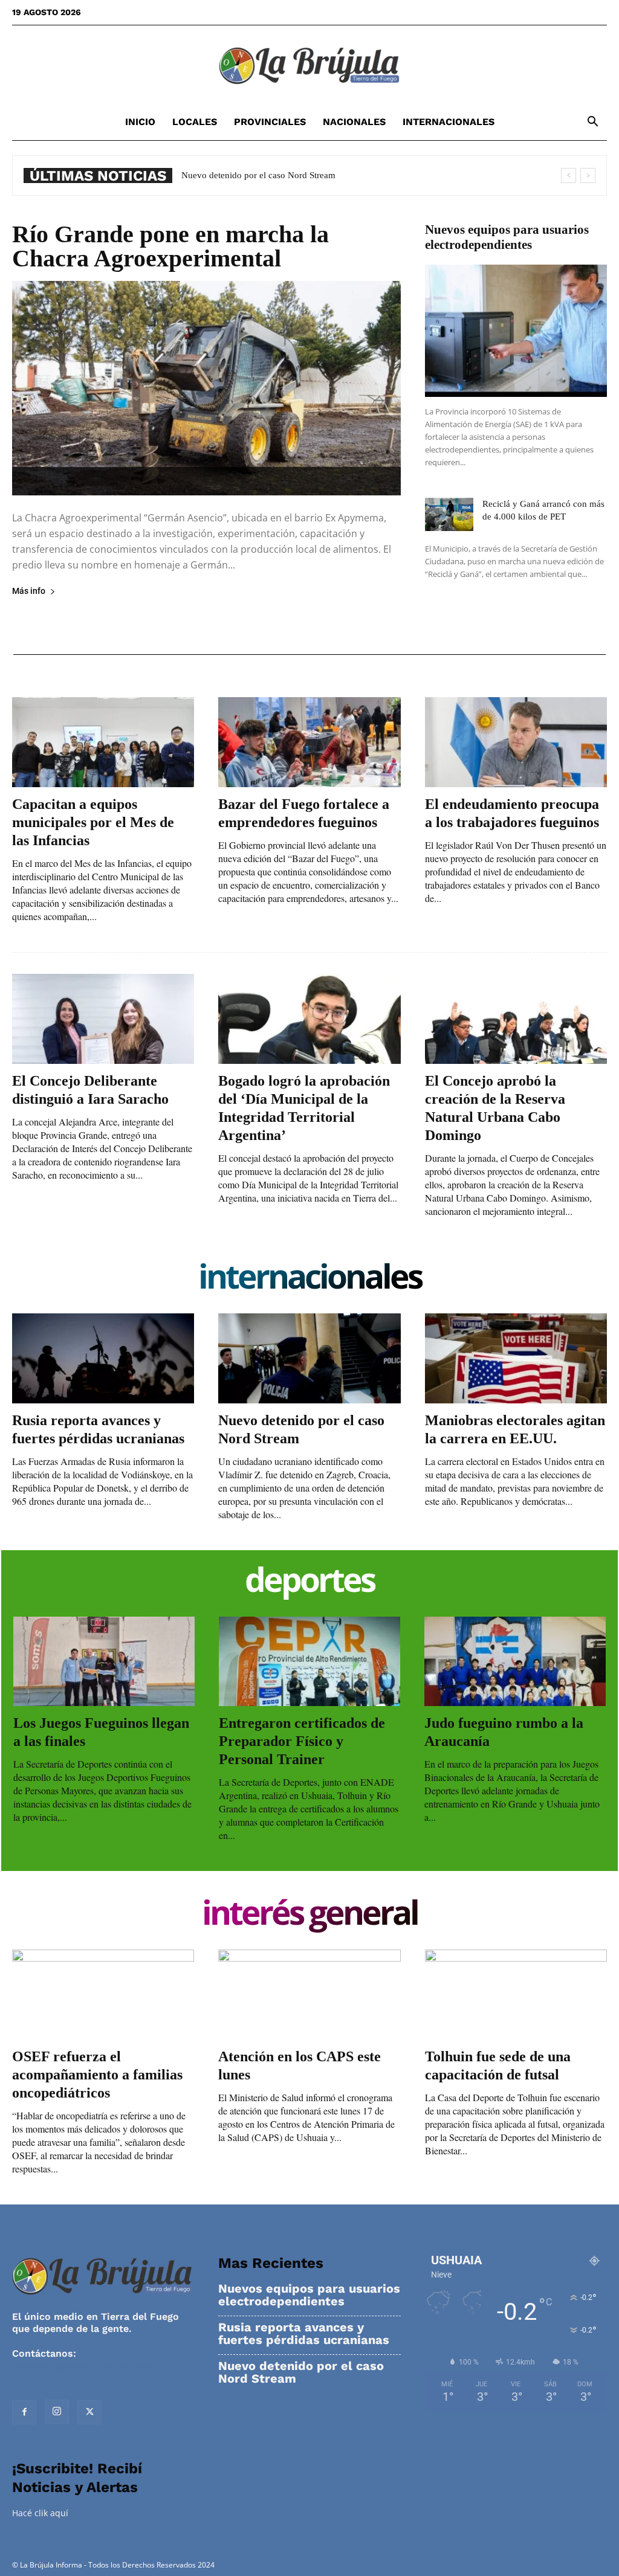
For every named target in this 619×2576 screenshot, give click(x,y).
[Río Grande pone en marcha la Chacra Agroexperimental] (206, 388)
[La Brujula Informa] (309, 65)
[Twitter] (89, 2412)
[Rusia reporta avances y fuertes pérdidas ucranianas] (103, 1358)
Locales (195, 122)
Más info (29, 591)
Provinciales (270, 122)
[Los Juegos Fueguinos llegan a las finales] (104, 1661)
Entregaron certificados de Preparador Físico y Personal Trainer (302, 1741)
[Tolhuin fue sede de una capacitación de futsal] (516, 1995)
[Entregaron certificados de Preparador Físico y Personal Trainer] (309, 1661)
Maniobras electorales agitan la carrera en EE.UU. (275, 175)
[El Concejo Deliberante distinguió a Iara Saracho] (103, 1019)
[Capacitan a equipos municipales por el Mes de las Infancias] (103, 742)
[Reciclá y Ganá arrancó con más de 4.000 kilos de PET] (449, 514)
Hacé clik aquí (40, 2513)
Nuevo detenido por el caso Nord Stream (301, 2372)
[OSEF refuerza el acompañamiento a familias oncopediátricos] (103, 1995)
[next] (588, 175)
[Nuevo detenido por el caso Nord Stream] (309, 1358)
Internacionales (449, 122)
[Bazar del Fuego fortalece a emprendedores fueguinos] (309, 742)
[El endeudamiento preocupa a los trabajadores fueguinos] (516, 742)
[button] (592, 123)
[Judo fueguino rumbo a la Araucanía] (515, 1661)
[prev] (569, 175)
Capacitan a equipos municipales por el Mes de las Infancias (93, 822)
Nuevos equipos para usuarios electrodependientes (507, 237)
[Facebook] (24, 2412)
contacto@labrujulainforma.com (90, 2365)
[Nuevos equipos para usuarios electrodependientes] (516, 331)
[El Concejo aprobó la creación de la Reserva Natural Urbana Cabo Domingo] (516, 1019)
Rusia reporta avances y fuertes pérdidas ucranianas (304, 2334)
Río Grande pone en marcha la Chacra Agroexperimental (170, 246)
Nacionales (354, 122)
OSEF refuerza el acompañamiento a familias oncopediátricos (97, 2075)
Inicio (140, 122)
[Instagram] (57, 2412)
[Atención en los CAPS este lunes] (309, 1995)
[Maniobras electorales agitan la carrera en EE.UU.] (516, 1358)
